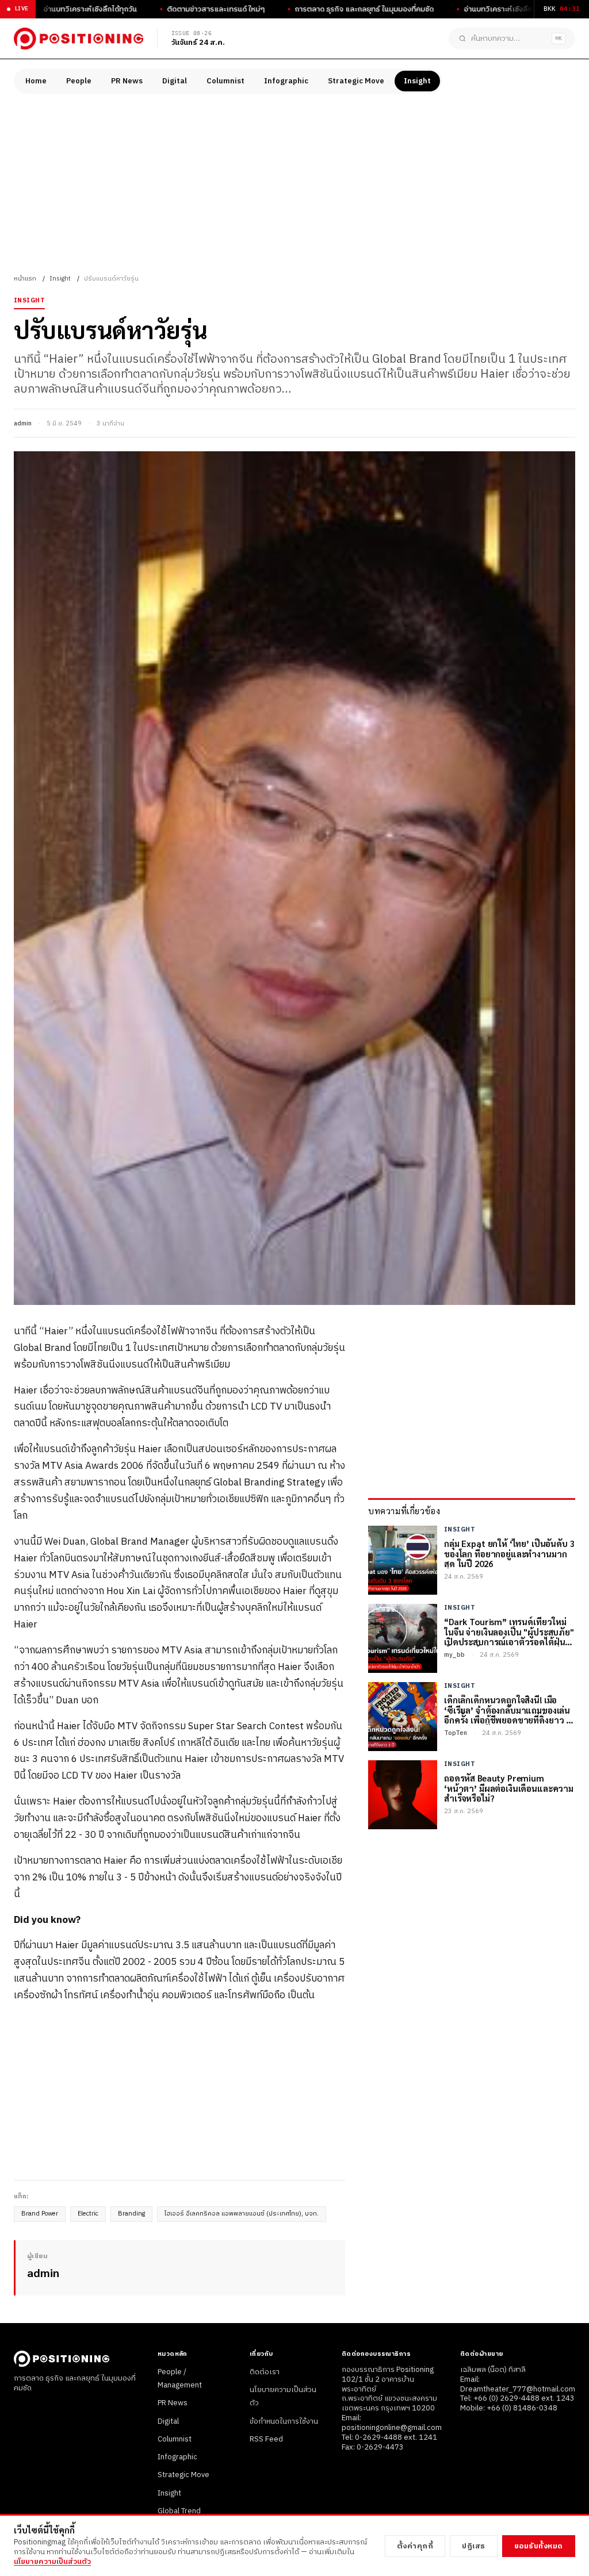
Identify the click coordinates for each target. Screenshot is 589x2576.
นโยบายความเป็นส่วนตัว (52, 2562)
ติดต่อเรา (265, 2372)
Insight (417, 81)
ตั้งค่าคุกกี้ (415, 2546)
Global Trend (179, 2511)
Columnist (225, 81)
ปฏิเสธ (474, 2546)
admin (23, 424)
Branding (131, 2214)
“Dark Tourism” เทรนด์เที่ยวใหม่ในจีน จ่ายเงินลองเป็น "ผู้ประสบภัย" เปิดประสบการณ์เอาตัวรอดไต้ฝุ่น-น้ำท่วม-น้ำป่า (509, 1631)
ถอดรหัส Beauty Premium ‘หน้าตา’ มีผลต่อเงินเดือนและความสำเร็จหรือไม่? (509, 1788)
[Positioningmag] (79, 39)
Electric (88, 2214)
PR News (127, 81)
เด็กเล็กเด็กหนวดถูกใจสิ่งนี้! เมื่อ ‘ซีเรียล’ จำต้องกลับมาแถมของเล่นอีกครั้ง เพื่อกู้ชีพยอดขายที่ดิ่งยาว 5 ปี (507, 1710)
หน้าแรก (25, 279)
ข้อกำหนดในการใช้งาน (284, 2421)
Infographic (286, 81)
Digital (175, 81)
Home (36, 81)
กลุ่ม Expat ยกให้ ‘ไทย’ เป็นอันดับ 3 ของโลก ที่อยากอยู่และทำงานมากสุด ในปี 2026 (509, 1553)
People (79, 81)
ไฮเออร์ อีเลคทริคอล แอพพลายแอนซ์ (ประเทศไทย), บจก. (242, 2214)
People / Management (180, 2379)
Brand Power (40, 2214)
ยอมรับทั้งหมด (539, 2546)
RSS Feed (266, 2439)
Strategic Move (356, 81)
